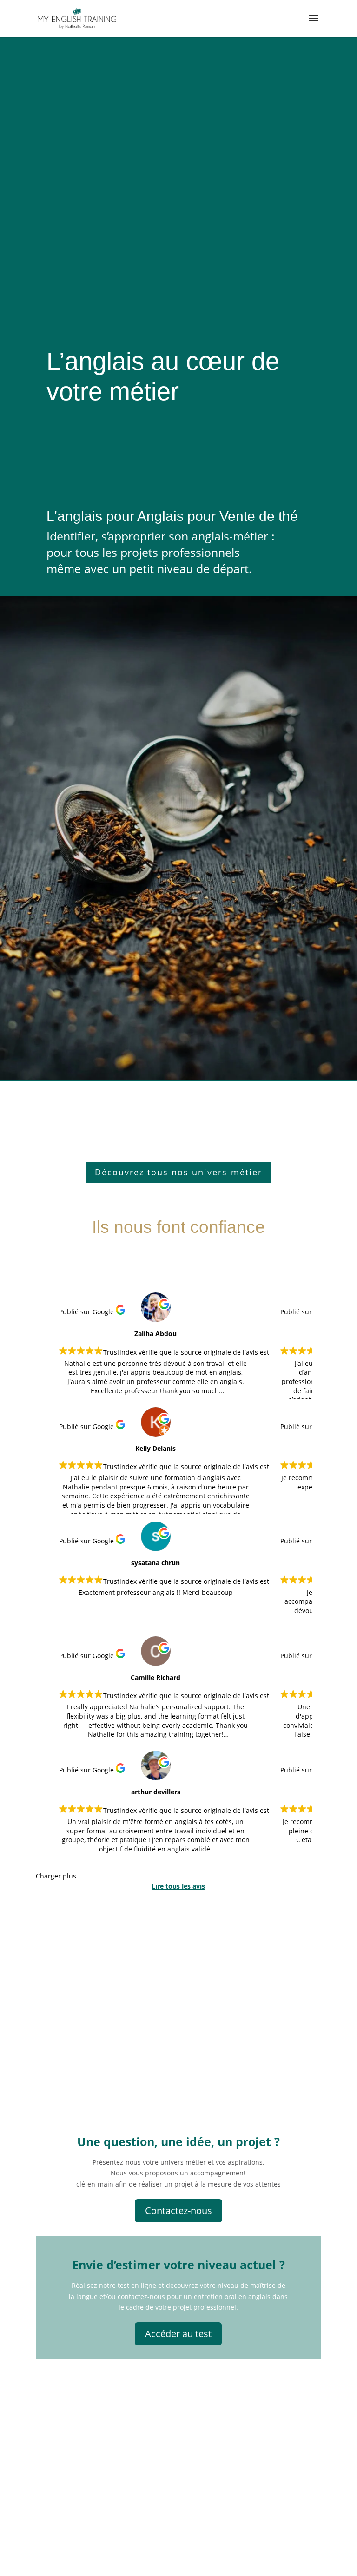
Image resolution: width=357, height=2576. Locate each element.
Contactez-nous (178, 2210)
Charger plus (56, 1876)
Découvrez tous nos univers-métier (178, 1172)
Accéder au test (178, 2334)
